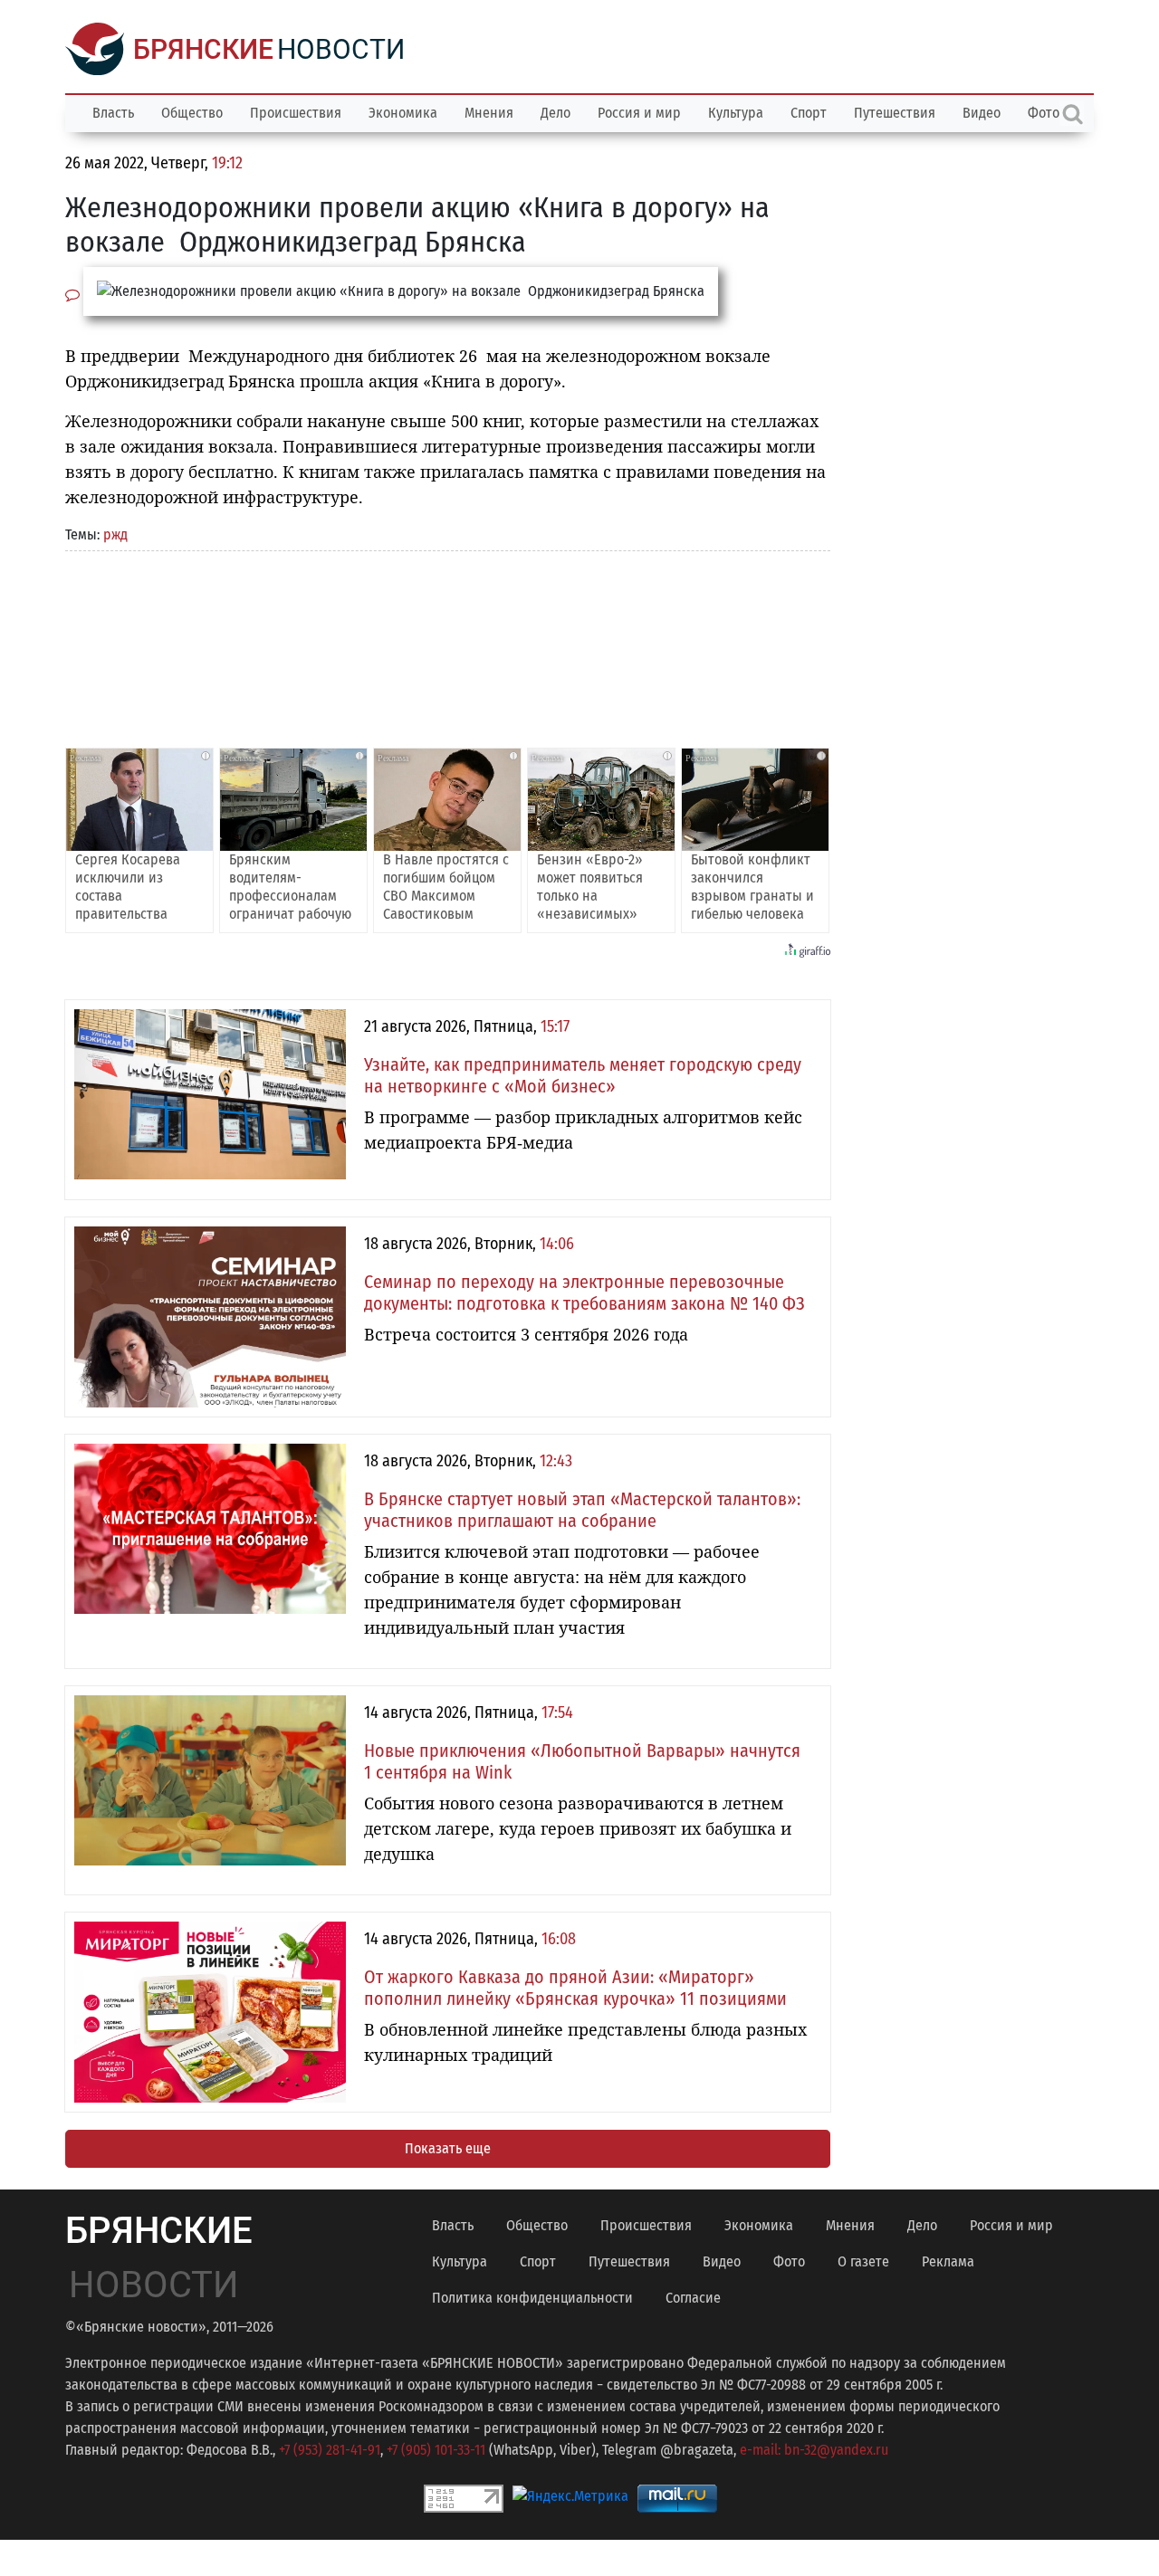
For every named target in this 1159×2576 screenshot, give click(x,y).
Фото (789, 2261)
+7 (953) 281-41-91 (330, 2450)
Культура (736, 113)
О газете (863, 2261)
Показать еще (448, 2148)
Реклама (948, 2261)
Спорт (809, 113)
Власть (113, 113)
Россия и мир (639, 113)
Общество (192, 113)
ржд (115, 534)
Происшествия (296, 113)
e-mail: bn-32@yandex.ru (814, 2450)
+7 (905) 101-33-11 (436, 2450)
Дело (556, 113)
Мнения (489, 113)
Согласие (693, 2298)
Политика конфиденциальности (532, 2298)
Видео (982, 113)
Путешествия (895, 113)
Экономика (403, 113)
